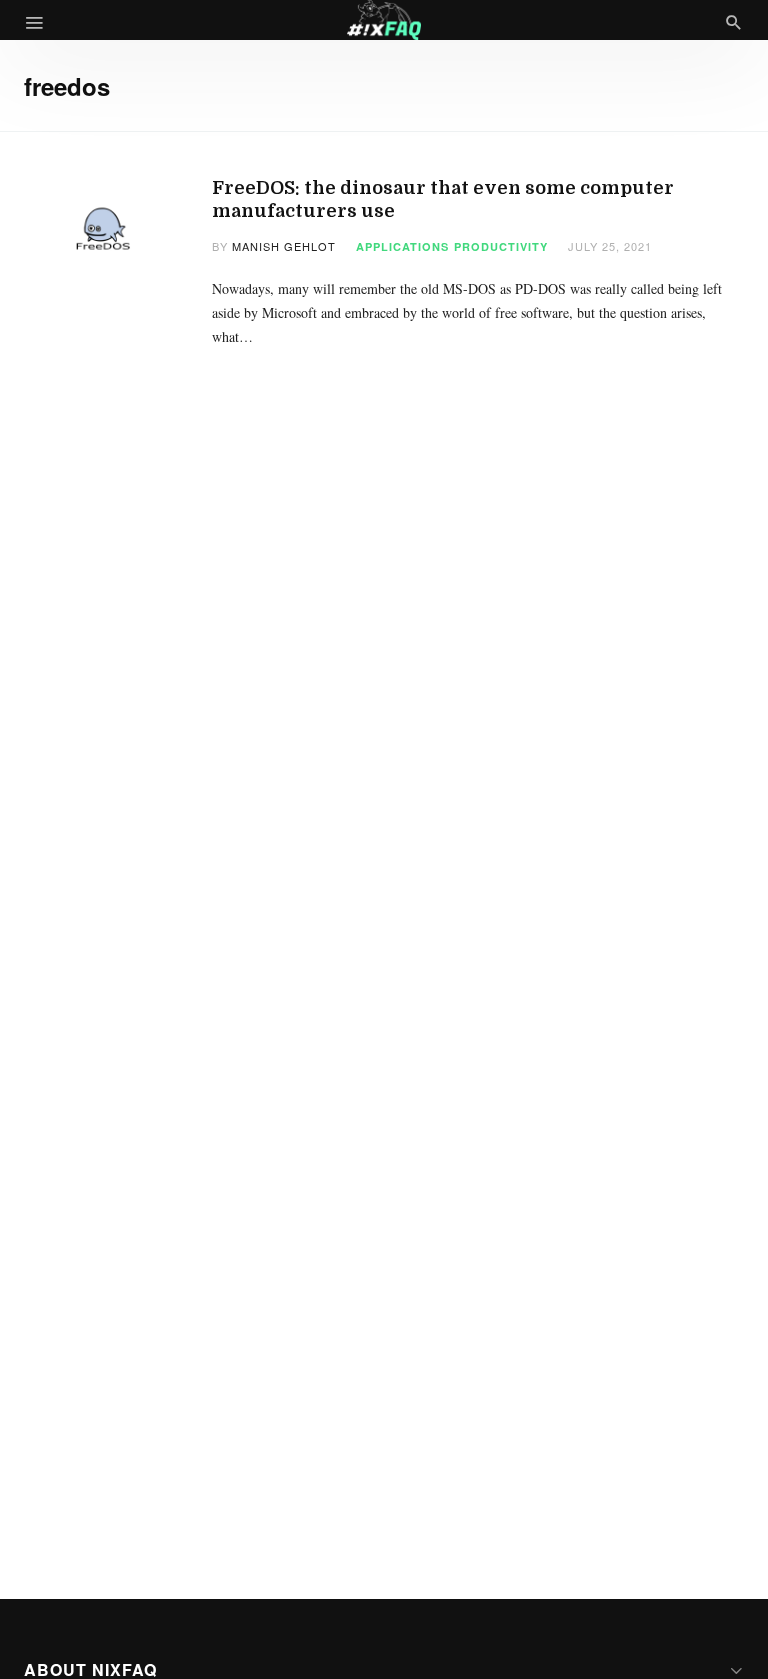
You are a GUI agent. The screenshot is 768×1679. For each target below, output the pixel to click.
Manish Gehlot (284, 246)
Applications (402, 246)
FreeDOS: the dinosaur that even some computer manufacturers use (443, 199)
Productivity (501, 246)
